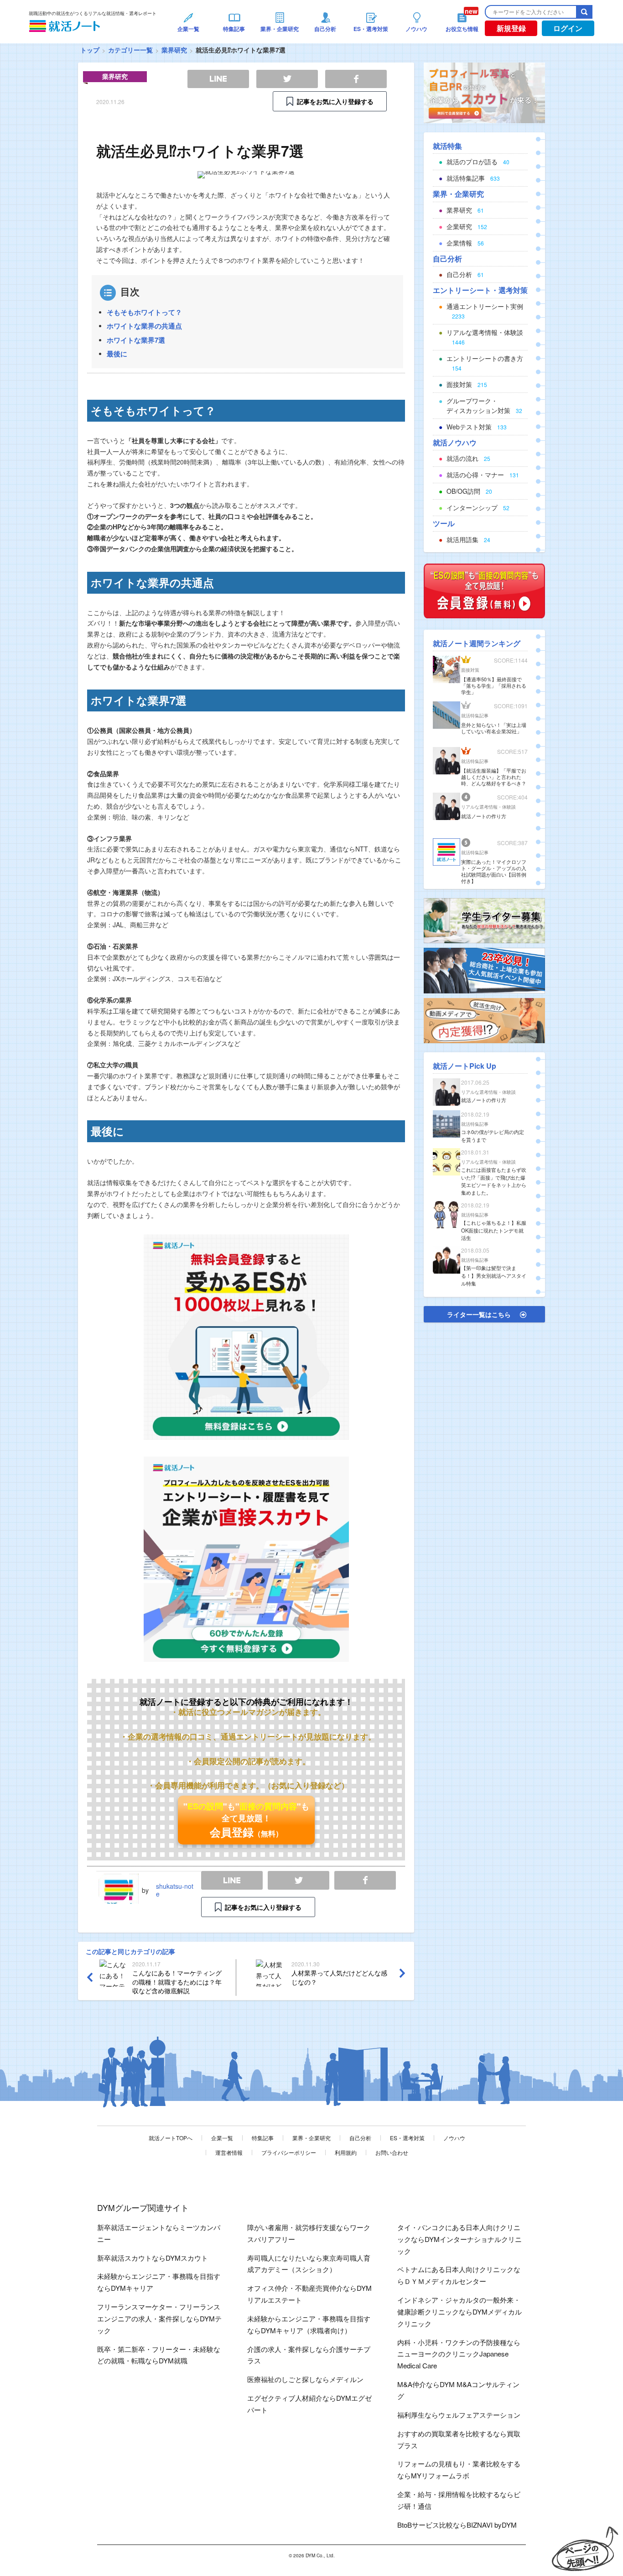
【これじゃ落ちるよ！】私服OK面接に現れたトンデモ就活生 (494, 1230)
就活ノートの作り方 (484, 816)
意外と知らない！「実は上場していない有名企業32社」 (494, 728)
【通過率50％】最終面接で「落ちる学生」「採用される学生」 (494, 685)
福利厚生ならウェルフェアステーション (459, 2415)
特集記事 (263, 2138)
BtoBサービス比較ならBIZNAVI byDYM (457, 2525)
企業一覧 (222, 2138)
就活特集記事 (475, 716)
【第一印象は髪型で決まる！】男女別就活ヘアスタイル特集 (494, 1275)
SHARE (365, 1880)
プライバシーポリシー (289, 2152)
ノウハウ (454, 2138)
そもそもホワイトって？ (144, 312)
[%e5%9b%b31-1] (484, 1019)
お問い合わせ (392, 2152)
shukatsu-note (175, 1890)
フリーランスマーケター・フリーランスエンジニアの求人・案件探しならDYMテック (159, 2318)
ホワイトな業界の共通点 (144, 326)
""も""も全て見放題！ (246, 1820)
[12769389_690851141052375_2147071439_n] (484, 920)
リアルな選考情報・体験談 (488, 807)
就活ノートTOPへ (171, 2138)
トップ (90, 50)
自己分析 (360, 2138)
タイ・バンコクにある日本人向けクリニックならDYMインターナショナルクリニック (459, 2239)
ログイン (568, 28)
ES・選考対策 (407, 2138)
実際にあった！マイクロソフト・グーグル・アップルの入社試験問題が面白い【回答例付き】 (494, 871)
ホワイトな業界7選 (136, 340)
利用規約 (346, 2152)
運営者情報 (229, 2152)
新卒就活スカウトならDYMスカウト (153, 2258)
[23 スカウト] (484, 92)
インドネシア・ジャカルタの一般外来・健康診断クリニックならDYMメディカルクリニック (459, 2312)
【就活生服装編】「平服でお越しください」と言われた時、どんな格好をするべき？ (494, 777)
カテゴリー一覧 (130, 50)
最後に (117, 354)
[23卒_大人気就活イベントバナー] (484, 970)
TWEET (299, 1880)
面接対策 (470, 670)
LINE (232, 1880)
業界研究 (174, 50)
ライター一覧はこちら (479, 1314)
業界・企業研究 (311, 2138)
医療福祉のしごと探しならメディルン (305, 2379)
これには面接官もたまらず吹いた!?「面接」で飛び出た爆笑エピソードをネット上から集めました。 (494, 1181)
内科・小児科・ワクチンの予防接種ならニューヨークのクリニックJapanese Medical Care (459, 2354)
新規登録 (511, 28)
